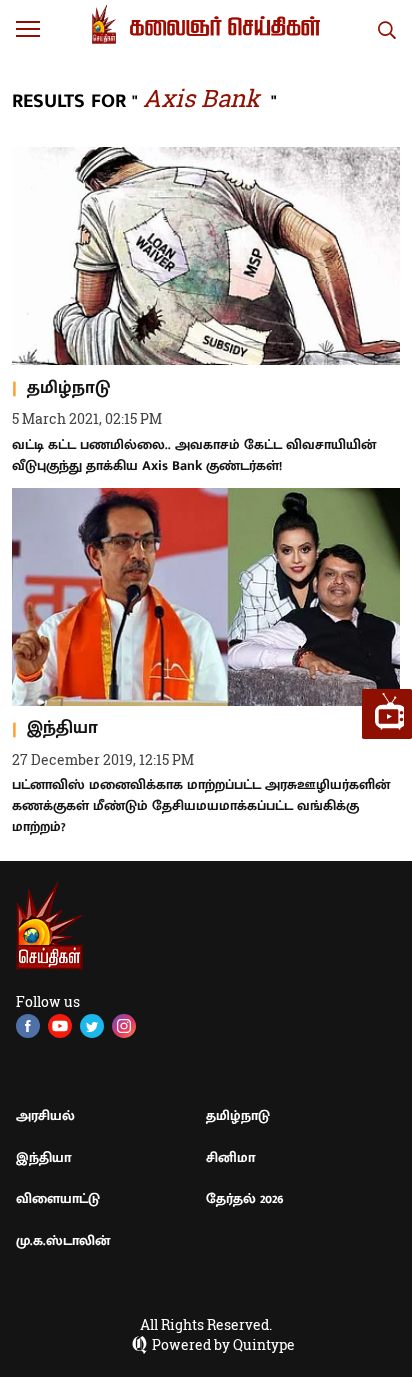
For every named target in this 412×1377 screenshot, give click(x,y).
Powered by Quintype (223, 1345)
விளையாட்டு (58, 1198)
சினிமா (230, 1157)
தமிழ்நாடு (238, 1115)
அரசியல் (45, 1115)
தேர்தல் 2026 (245, 1198)
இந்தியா (43, 1157)
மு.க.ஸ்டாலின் (63, 1240)
